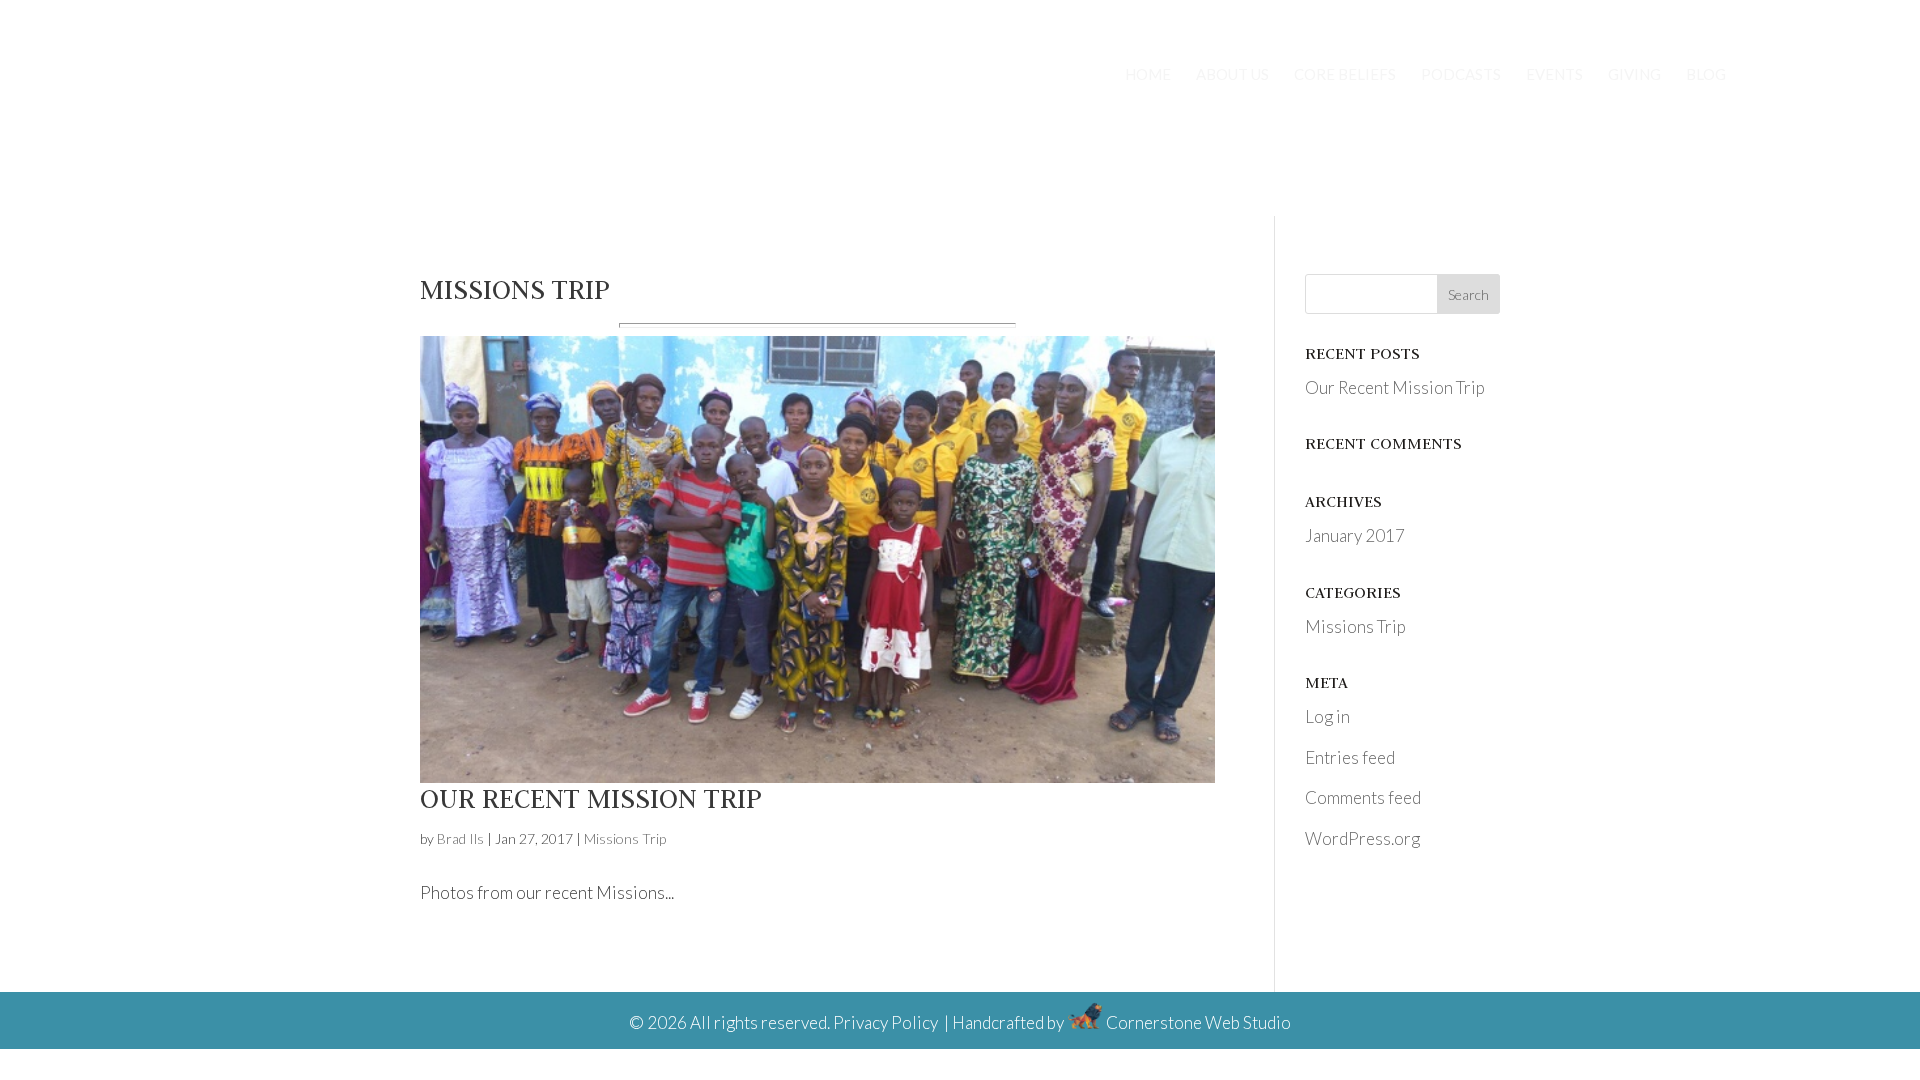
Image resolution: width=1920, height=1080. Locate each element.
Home (1148, 75)
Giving (1634, 75)
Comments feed (1363, 797)
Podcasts (1461, 75)
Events (1554, 75)
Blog (1706, 75)
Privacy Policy (885, 1022)
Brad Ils (460, 838)
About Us (1232, 75)
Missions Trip (625, 838)
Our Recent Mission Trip (591, 798)
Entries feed (1350, 757)
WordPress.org (1362, 838)
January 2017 (1355, 535)
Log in (1327, 716)
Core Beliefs (1345, 75)
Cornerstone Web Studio (1198, 1022)
